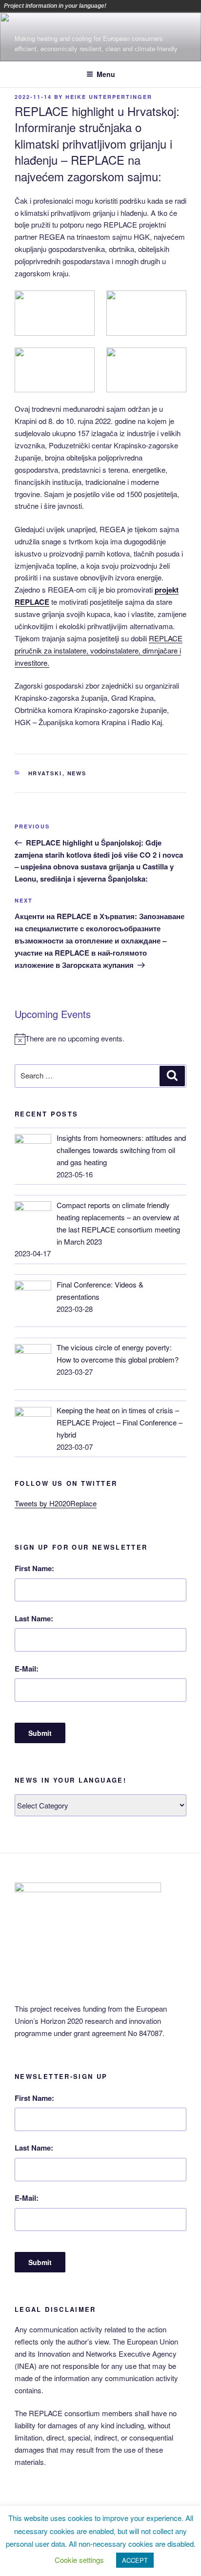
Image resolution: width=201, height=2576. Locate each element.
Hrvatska (184, 6)
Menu (106, 74)
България (143, 6)
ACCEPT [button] (135, 2560)
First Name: (34, 1568)
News (77, 773)
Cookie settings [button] (79, 2560)
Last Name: (34, 1618)
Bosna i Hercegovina (129, 6)
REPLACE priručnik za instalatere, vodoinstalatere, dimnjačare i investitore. (99, 650)
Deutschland (157, 6)
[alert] (100, 1039)
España (170, 6)
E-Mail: (27, 1669)
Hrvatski (45, 773)
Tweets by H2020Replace (56, 1503)
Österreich (116, 6)
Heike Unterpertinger (109, 97)
